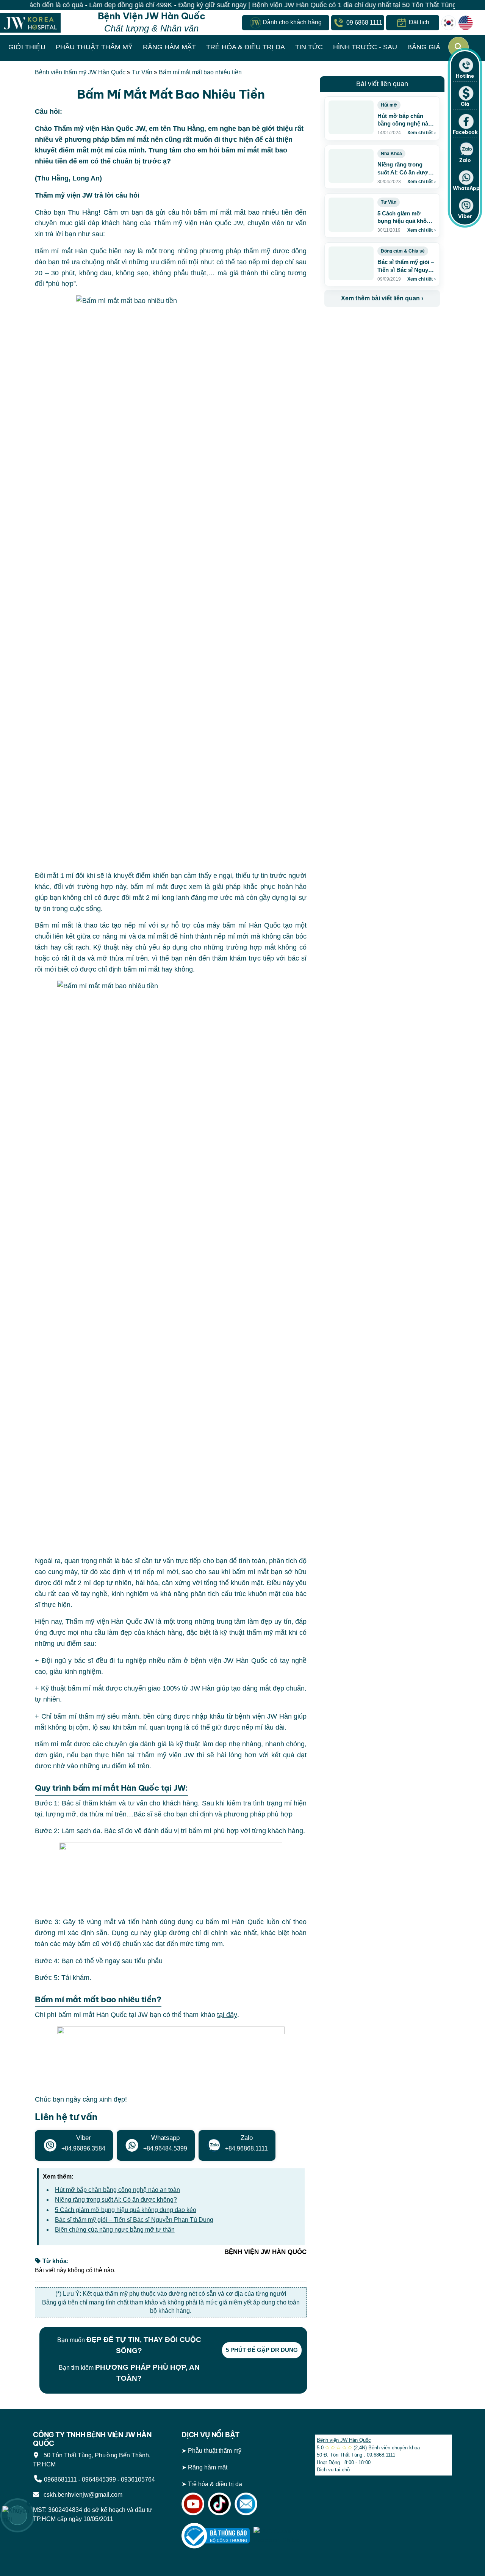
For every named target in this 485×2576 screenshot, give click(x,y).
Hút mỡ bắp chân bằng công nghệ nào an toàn (117, 2190)
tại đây (227, 2015)
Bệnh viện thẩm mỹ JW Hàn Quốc (80, 72)
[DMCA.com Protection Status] (278, 2535)
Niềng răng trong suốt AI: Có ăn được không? (116, 2200)
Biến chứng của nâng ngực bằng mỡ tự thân (115, 2230)
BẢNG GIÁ (424, 47)
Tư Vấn (142, 72)
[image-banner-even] (369, 323)
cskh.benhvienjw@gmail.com (81, 2495)
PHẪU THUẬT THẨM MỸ (94, 47)
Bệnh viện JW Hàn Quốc (344, 2440)
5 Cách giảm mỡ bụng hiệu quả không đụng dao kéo (126, 2210)
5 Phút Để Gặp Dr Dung (262, 2350)
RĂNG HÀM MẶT (169, 47)
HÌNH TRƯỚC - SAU (365, 47)
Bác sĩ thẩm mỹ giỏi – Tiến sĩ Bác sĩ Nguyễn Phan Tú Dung (134, 2220)
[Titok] (219, 2503)
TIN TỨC (309, 47)
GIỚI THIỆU (27, 47)
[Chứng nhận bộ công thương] (216, 2535)
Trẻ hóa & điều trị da (215, 2484)
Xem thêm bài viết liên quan (382, 298)
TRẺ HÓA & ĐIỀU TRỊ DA (246, 47)
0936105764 (138, 2479)
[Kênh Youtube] (193, 2503)
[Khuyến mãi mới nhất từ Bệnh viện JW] (17, 2515)
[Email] (246, 2503)
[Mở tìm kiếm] (458, 47)
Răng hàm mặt (208, 2467)
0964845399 (99, 2479)
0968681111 (60, 2479)
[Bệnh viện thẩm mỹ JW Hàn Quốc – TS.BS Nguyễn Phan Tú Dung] (30, 23)
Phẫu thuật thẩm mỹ (215, 2451)
